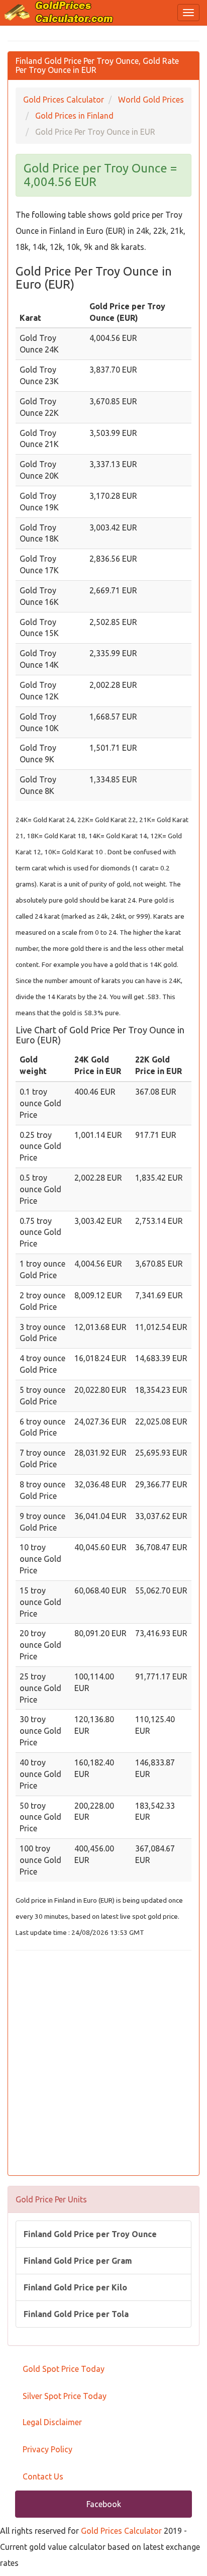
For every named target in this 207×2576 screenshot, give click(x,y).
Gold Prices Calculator (121, 2531)
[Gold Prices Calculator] (59, 12)
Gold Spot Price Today (64, 2369)
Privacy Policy (47, 2449)
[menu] (188, 13)
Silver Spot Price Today (65, 2396)
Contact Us (43, 2476)
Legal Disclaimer (52, 2422)
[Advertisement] (103, 2064)
